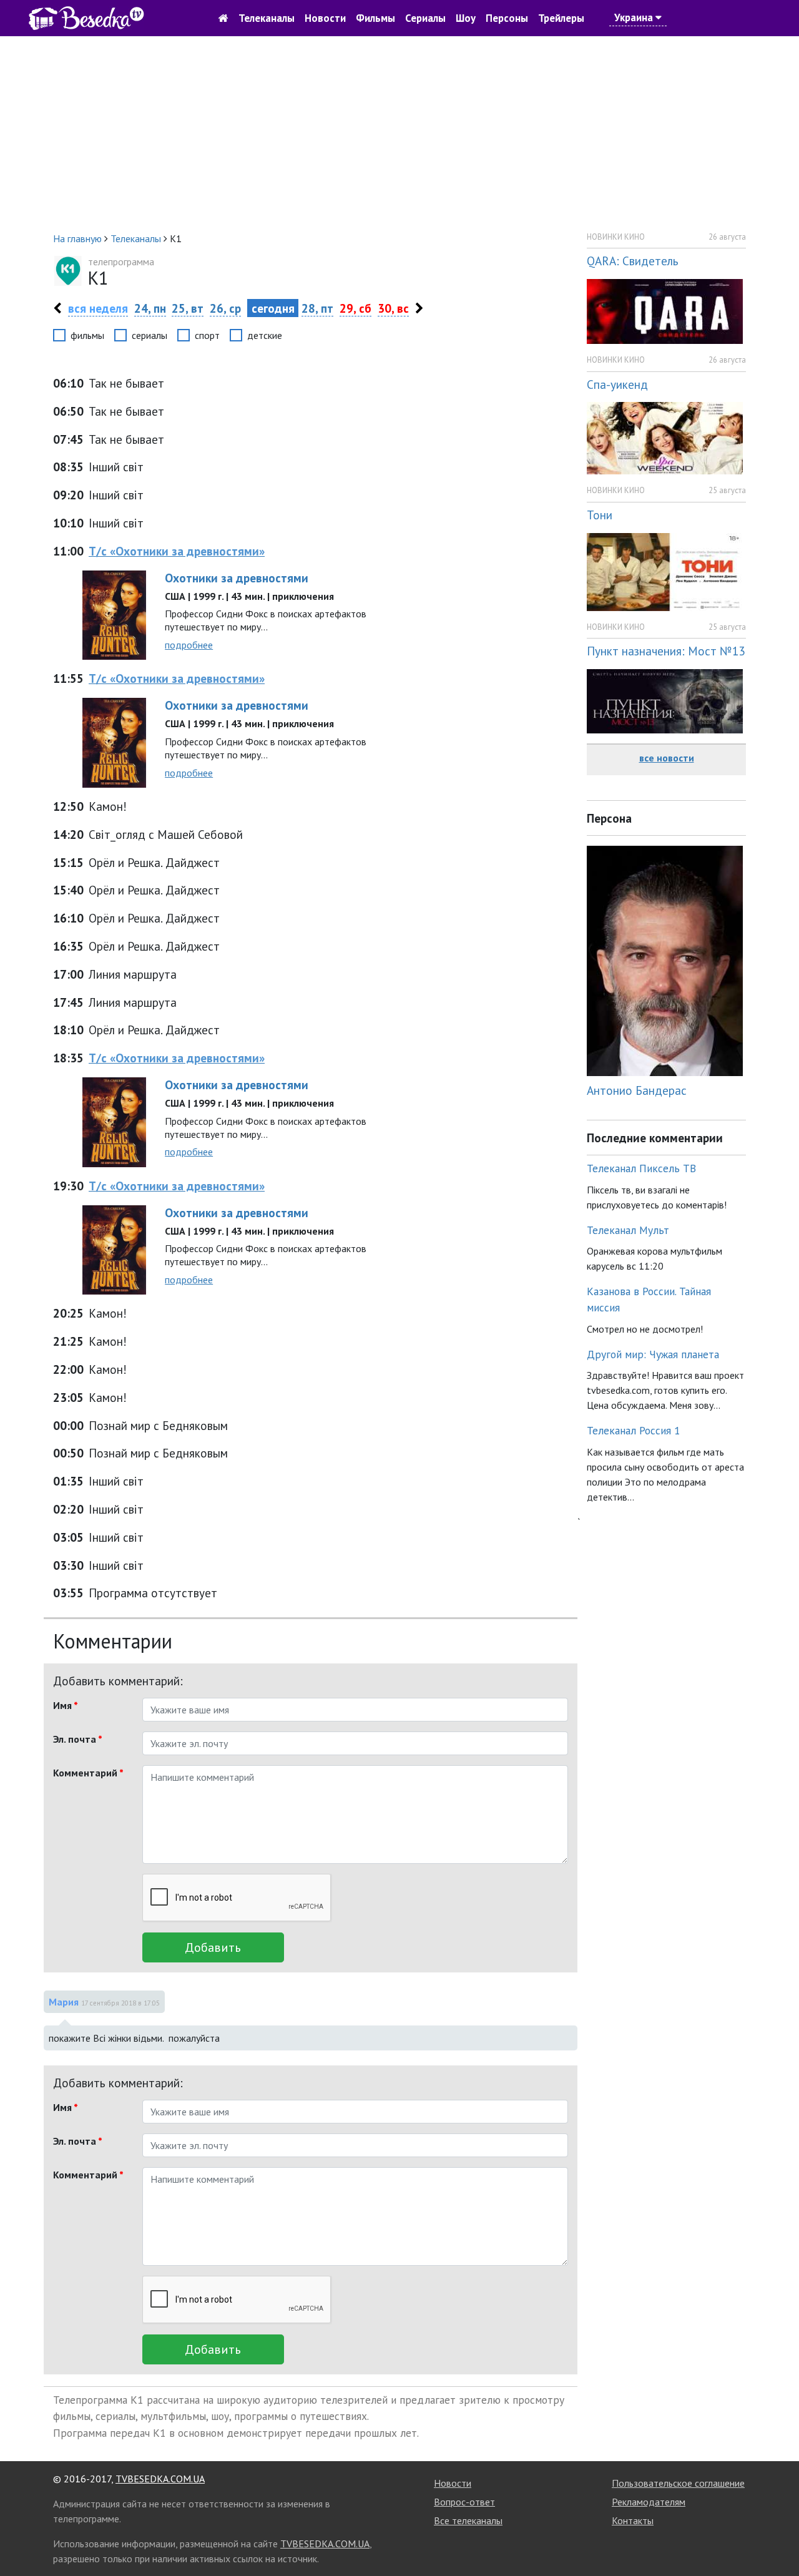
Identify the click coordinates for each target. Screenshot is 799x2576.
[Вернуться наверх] (777, 2539)
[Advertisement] (399, 134)
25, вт (188, 308)
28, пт (317, 308)
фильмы (87, 335)
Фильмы (375, 18)
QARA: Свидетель (633, 261)
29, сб (355, 308)
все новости (667, 758)
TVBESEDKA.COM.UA (160, 2479)
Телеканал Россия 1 (634, 1430)
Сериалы (425, 18)
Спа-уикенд (617, 384)
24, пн (150, 308)
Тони (600, 515)
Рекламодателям (649, 2502)
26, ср (225, 308)
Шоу (466, 18)
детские (265, 335)
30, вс (393, 308)
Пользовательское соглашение (678, 2483)
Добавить (213, 1947)
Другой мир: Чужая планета (653, 1354)
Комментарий (88, 1773)
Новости (325, 18)
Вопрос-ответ (464, 2502)
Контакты (633, 2520)
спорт (207, 335)
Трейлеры (561, 18)
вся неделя (98, 308)
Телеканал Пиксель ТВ (641, 1168)
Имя (66, 1705)
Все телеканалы (468, 2520)
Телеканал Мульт (628, 1230)
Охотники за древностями (237, 578)
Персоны (507, 18)
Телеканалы (267, 18)
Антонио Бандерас (637, 1090)
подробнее (189, 645)
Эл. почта (78, 1739)
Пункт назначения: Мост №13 (666, 651)
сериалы (150, 335)
